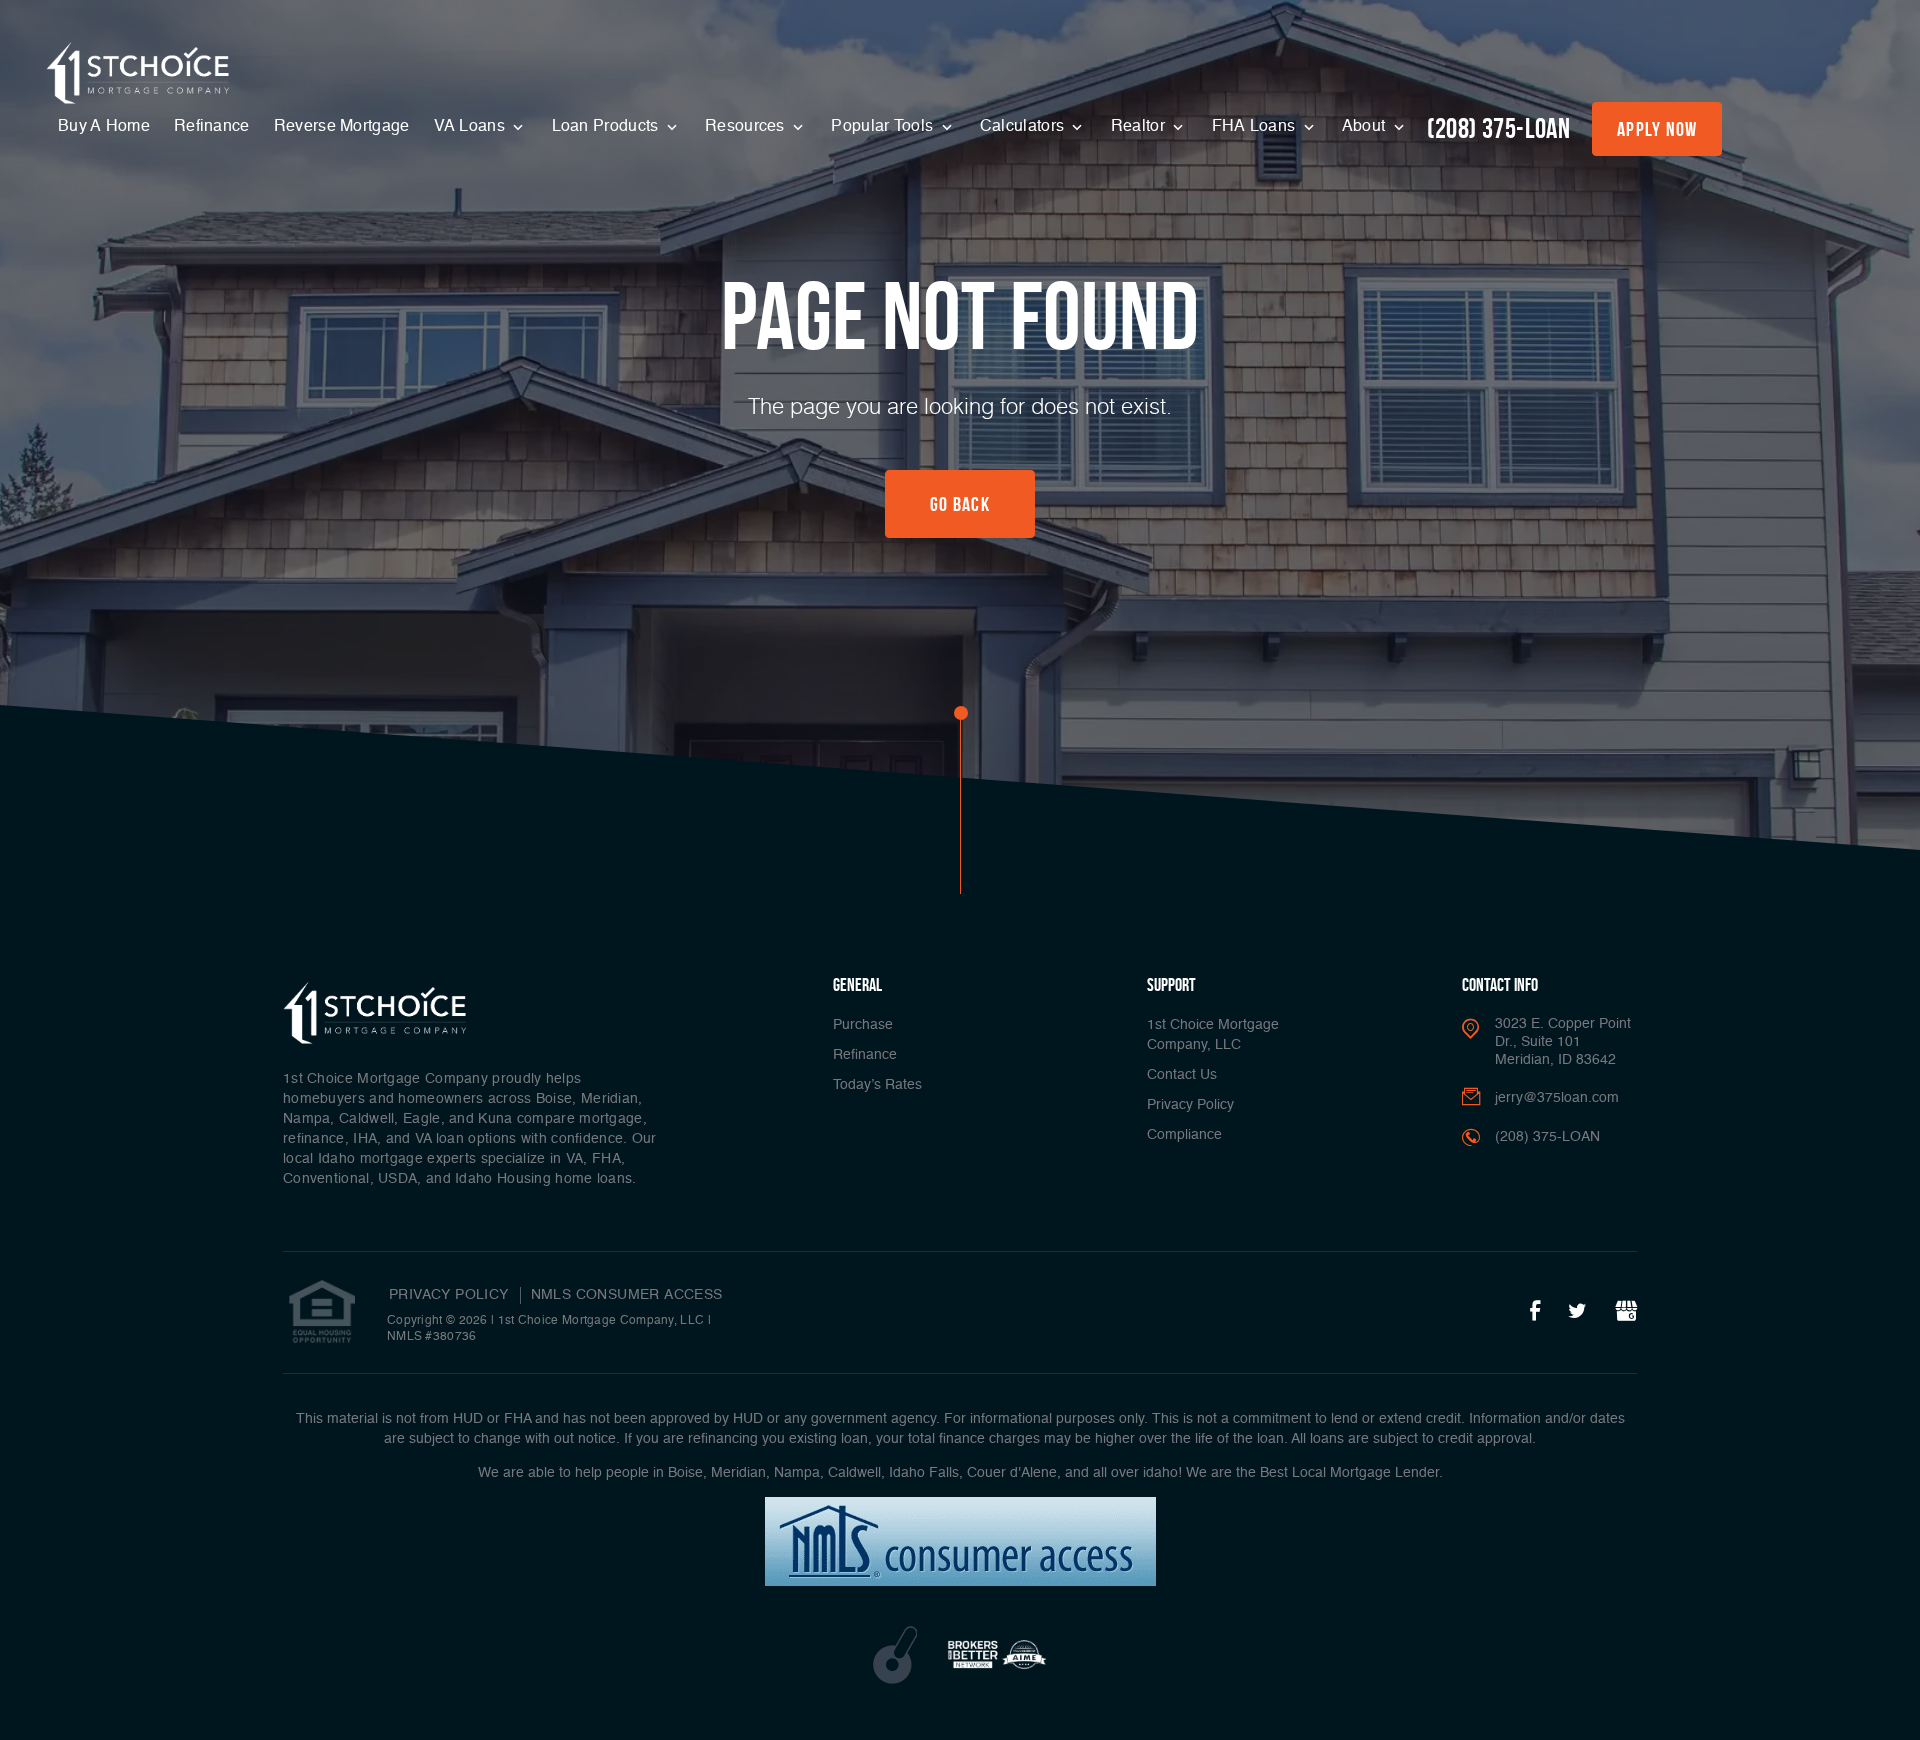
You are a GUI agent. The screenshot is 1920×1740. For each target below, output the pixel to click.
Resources (747, 127)
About (1366, 127)
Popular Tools (884, 127)
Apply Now (1657, 129)
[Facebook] (1535, 1312)
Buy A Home (104, 127)
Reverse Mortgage (342, 127)
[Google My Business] (1626, 1312)
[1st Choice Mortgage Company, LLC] (138, 73)
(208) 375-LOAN (1498, 128)
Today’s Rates (877, 1085)
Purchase (863, 1025)
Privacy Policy (1190, 1105)
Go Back (960, 504)
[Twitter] (1577, 1312)
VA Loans (472, 127)
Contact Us (1182, 1075)
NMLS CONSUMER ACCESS (627, 1295)
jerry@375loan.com (1557, 1098)
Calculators (1024, 127)
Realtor (1140, 127)
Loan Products (607, 127)
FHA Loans (1256, 127)
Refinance (212, 127)
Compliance (1184, 1135)
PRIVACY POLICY (449, 1295)
